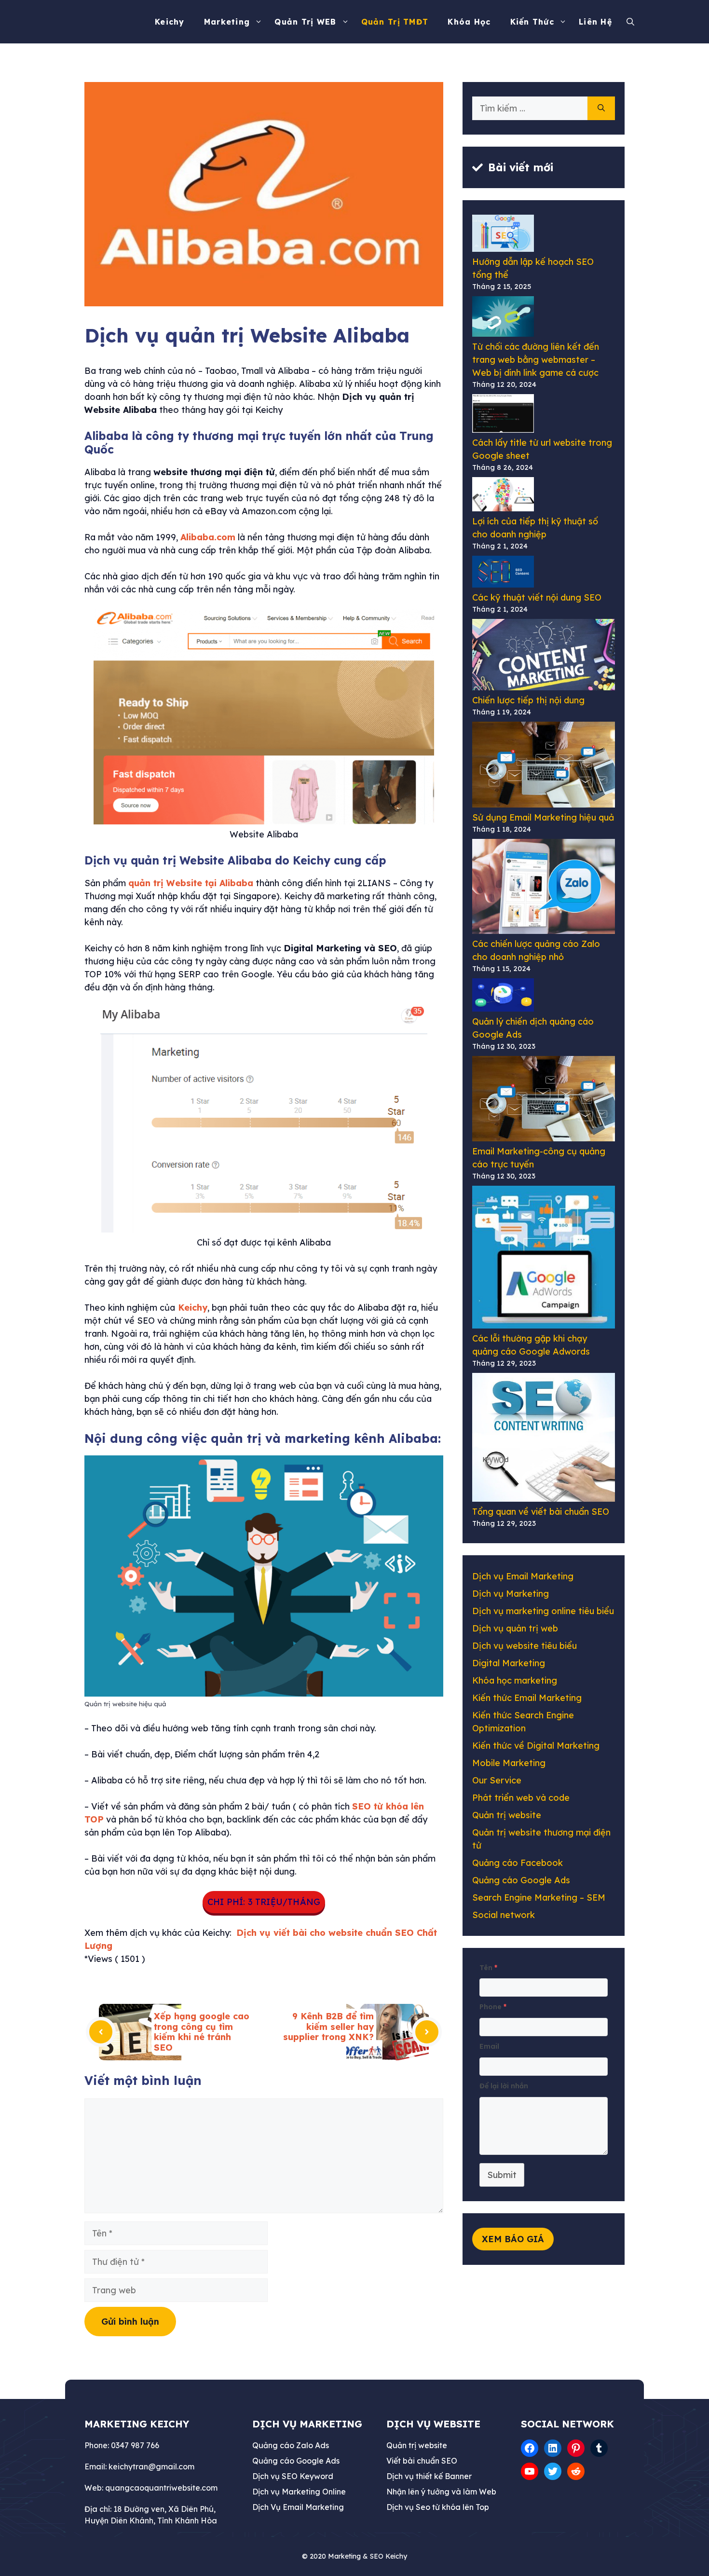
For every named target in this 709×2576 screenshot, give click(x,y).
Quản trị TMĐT (395, 22)
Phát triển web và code (521, 1798)
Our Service (497, 1780)
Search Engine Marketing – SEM (539, 1898)
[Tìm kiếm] (601, 108)
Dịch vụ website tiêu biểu (525, 1646)
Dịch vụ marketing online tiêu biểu (543, 1611)
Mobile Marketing (509, 1763)
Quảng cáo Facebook (518, 1863)
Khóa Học (469, 22)
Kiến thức (532, 22)
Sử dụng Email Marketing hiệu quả (543, 817)
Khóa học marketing (515, 1680)
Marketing (227, 22)
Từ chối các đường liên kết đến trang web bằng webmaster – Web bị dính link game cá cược (536, 360)
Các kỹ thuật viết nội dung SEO (537, 597)
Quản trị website (507, 1815)
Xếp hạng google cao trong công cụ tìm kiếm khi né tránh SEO (202, 2032)
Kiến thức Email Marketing (527, 1698)
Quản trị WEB (305, 22)
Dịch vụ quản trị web (515, 1628)
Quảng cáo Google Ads (521, 1880)
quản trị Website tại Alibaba (191, 883)
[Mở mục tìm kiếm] (633, 22)
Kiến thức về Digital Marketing (536, 1746)
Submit (502, 2175)
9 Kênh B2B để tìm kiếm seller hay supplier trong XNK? (328, 2027)
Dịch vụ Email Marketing (523, 1576)
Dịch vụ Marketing (511, 1594)
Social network (504, 1915)
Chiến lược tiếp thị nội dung (528, 700)
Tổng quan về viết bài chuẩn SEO (541, 1512)
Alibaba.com (208, 537)
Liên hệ (595, 22)
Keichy (170, 22)
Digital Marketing (509, 1663)
